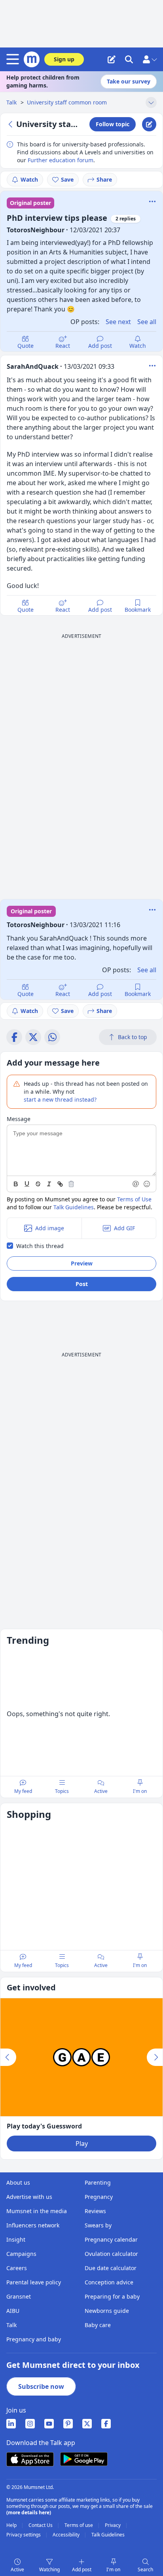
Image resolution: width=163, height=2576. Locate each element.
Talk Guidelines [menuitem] (108, 2535)
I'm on (113, 2569)
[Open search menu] (129, 59)
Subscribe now (41, 2386)
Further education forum (61, 160)
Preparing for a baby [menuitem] (112, 2296)
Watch (29, 179)
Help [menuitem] (12, 2525)
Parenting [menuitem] (98, 2182)
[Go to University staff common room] (11, 124)
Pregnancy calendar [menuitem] (111, 2239)
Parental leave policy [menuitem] (34, 2282)
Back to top (133, 1037)
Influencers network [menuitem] (33, 2225)
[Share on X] (33, 1037)
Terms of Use (134, 1199)
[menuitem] (11, 2424)
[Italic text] (49, 1184)
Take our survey (129, 81)
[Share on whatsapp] (52, 1037)
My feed (23, 1791)
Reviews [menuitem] (95, 2211)
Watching (49, 2569)
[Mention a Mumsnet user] (136, 1184)
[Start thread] (112, 59)
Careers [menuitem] (17, 2268)
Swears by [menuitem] (98, 2225)
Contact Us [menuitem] (41, 2525)
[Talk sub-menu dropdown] (151, 102)
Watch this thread (40, 1246)
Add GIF (124, 1228)
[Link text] (60, 1184)
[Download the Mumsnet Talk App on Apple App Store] (30, 2459)
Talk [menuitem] (11, 2325)
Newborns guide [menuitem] (107, 2311)
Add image (50, 1228)
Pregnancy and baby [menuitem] (34, 2339)
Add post (100, 346)
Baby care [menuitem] (98, 2325)
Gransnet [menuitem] (19, 2296)
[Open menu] (14, 59)
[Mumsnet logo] (32, 59)
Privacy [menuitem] (113, 2525)
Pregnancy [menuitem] (99, 2197)
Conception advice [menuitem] (109, 2282)
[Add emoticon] (147, 1184)
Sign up (64, 59)
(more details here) (29, 2512)
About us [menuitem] (18, 2182)
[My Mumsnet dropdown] (150, 59)
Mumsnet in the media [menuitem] (37, 2211)
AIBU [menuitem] (13, 2311)
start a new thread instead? (60, 1099)
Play (82, 2144)
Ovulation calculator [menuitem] (111, 2254)
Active (17, 2569)
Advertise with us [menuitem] (29, 2197)
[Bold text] (16, 1184)
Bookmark (138, 610)
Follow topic (113, 124)
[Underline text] (27, 1184)
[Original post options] (152, 201)
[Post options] (152, 366)
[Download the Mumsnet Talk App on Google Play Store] (84, 2459)
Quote (26, 346)
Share (104, 179)
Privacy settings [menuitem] (24, 2535)
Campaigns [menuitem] (21, 2254)
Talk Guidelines (74, 1207)
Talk (12, 102)
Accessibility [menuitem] (67, 2535)
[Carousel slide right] (155, 2057)
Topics (62, 1791)
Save (67, 179)
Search (145, 2569)
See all (147, 322)
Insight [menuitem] (16, 2239)
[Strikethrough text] (38, 1184)
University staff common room (67, 102)
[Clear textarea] (71, 1184)
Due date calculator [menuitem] (111, 2268)
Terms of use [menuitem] (79, 2525)
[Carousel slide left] (8, 2057)
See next (118, 322)
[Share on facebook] (14, 1037)
